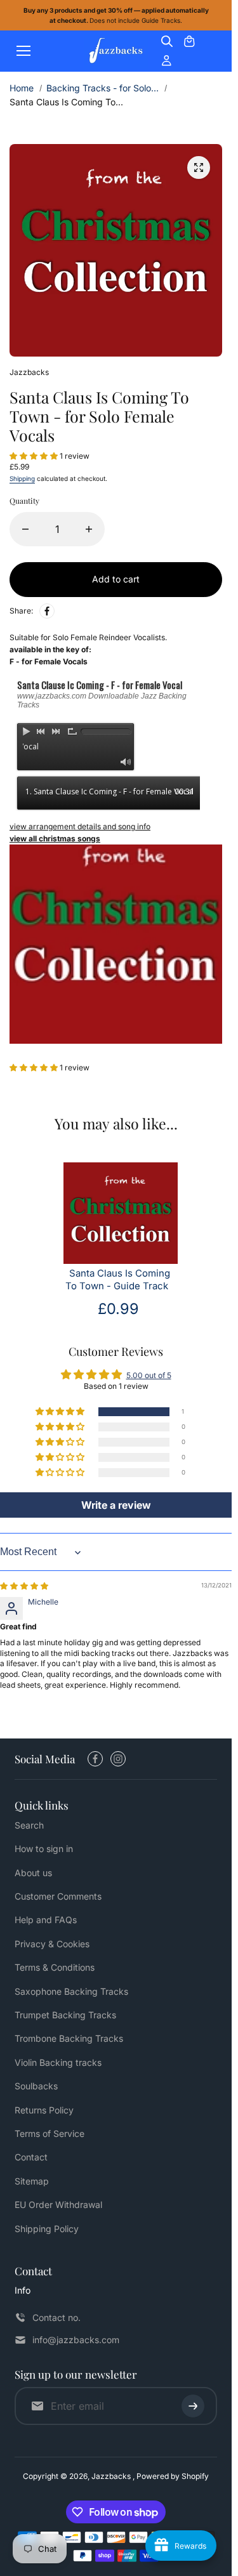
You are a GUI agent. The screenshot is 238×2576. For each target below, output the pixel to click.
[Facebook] (47, 611)
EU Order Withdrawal (58, 2205)
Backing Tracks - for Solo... (102, 88)
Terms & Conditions (55, 1967)
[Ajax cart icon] (189, 41)
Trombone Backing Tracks (69, 2038)
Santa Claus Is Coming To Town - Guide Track (118, 1280)
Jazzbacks (112, 2476)
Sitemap (32, 2181)
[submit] (193, 2406)
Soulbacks (36, 2086)
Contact (31, 2157)
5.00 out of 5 (149, 1375)
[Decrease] (25, 529)
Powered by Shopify (173, 2476)
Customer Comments (58, 1896)
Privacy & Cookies (52, 1944)
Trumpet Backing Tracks (65, 2015)
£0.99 (118, 1309)
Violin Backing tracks (58, 2062)
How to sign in (44, 1849)
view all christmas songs (55, 838)
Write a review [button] (116, 1505)
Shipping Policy (47, 2229)
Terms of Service (50, 2133)
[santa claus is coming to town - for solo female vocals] (199, 168)
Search (29, 1825)
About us (33, 1873)
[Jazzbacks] (116, 51)
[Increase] (89, 529)
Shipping (22, 478)
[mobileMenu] (23, 51)
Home (22, 88)
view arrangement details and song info (80, 826)
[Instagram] (118, 1759)
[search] (167, 41)
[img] (24, 1586)
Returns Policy (44, 2110)
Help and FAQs (46, 1920)
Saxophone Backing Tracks (71, 1991)
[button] (35, 456)
